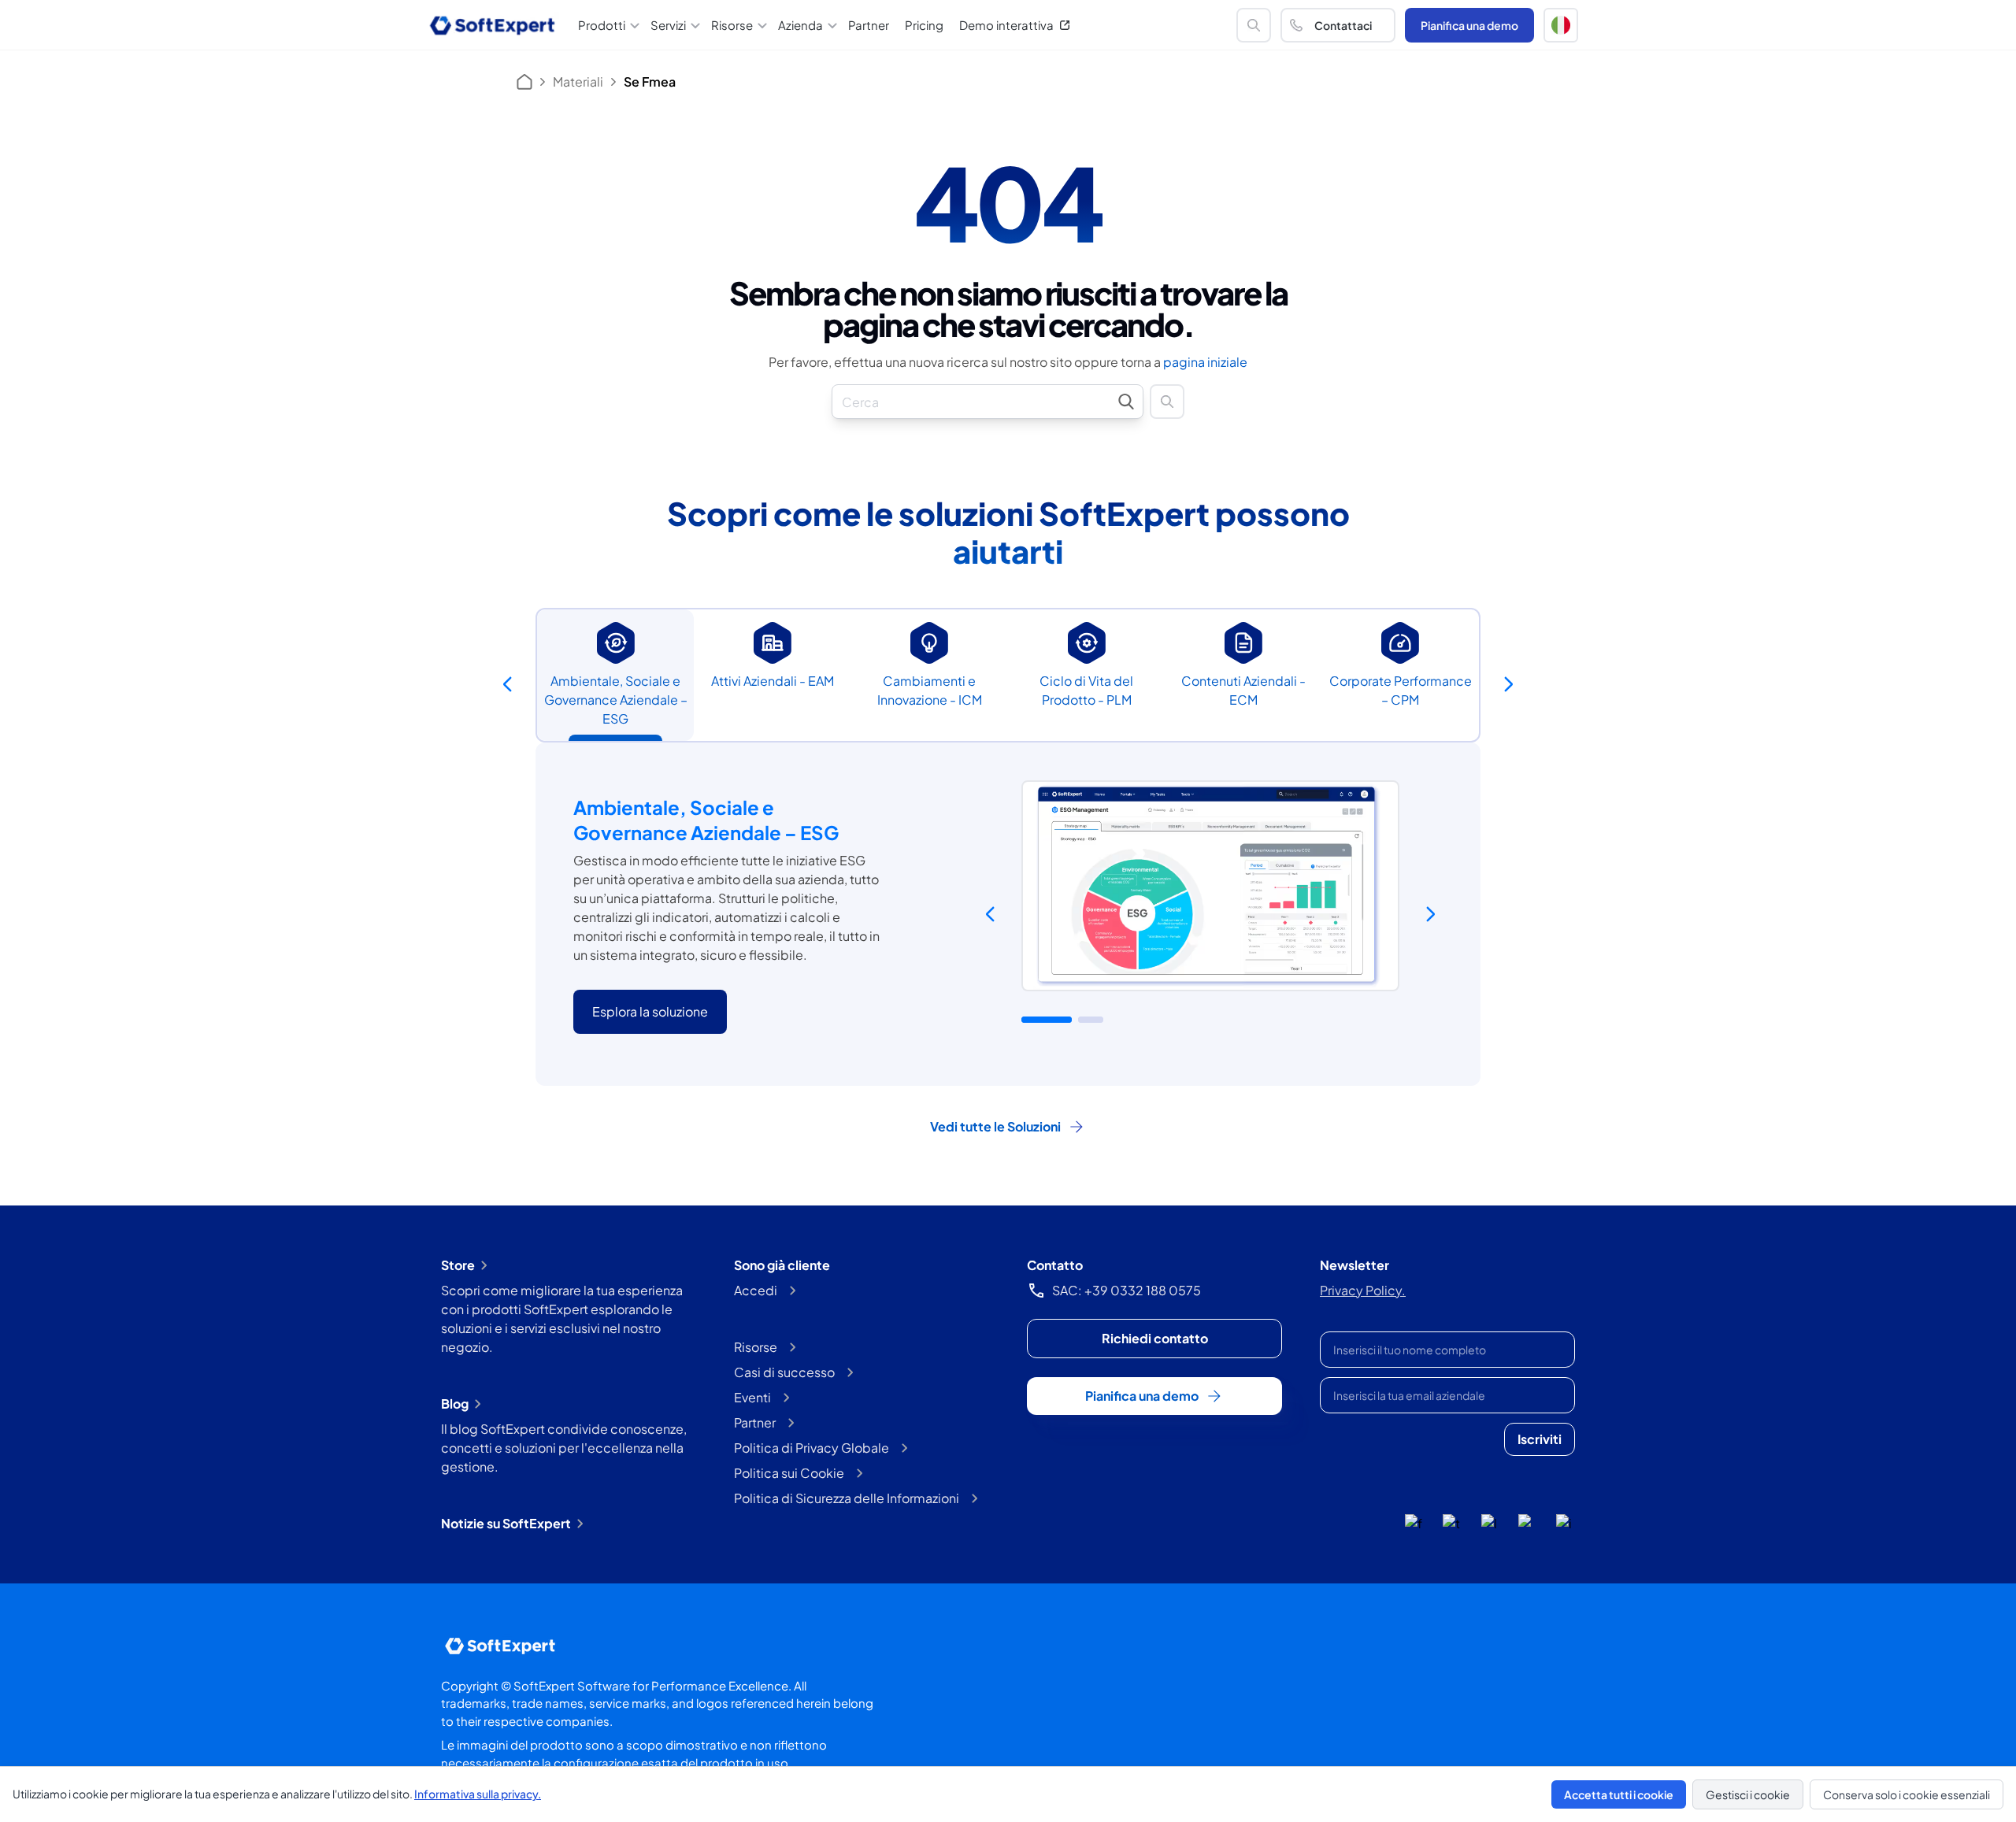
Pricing (924, 25)
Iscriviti (1540, 1439)
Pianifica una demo (1469, 25)
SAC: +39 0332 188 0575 (1127, 1290)
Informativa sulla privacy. (478, 1794)
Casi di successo (784, 1372)
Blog (455, 1404)
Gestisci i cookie (1748, 1794)
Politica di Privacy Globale (812, 1448)
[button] (1561, 25)
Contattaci (1343, 25)
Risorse (756, 1347)
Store (458, 1265)
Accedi (756, 1290)
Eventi (752, 1397)
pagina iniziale (1205, 362)
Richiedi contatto (1155, 1338)
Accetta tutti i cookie (1619, 1794)
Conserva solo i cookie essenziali (1907, 1794)
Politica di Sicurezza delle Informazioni (847, 1498)
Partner (869, 25)
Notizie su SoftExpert (506, 1523)
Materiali (578, 81)
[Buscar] (1254, 25)
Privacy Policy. (1363, 1290)
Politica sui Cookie (789, 1473)
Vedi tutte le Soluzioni (995, 1126)
